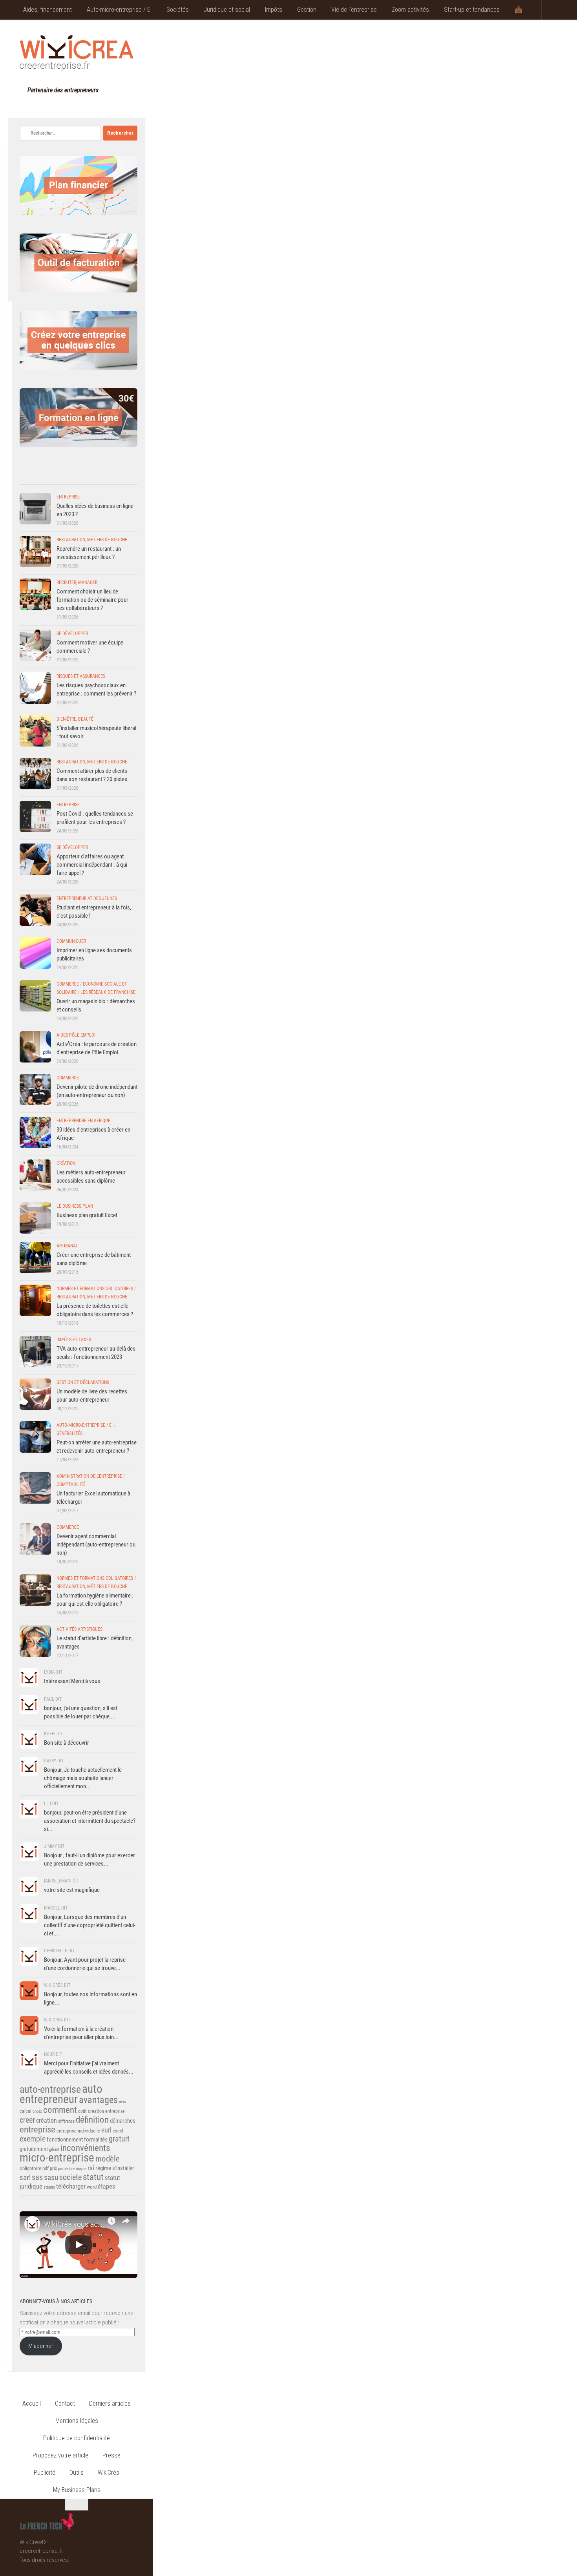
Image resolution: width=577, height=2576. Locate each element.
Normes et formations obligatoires (95, 1289)
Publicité (45, 2473)
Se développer (72, 634)
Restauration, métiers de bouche (92, 540)
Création (66, 1163)
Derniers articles (110, 2403)
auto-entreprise (50, 2089)
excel (118, 2131)
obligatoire (30, 2168)
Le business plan (75, 1206)
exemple (33, 2139)
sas (37, 2177)
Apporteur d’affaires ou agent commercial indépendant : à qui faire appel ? (92, 865)
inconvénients (85, 2148)
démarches (123, 2121)
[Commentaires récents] (64, 476)
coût (82, 2111)
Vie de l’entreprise (354, 10)
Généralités (69, 1433)
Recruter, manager (77, 582)
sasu (51, 2177)
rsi (91, 2168)
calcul (26, 2111)
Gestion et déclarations (83, 1382)
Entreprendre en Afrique (83, 1121)
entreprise (37, 2129)
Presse (111, 2455)
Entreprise (68, 497)
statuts (49, 2187)
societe (70, 2177)
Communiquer (71, 941)
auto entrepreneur (61, 2094)
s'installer (123, 2168)
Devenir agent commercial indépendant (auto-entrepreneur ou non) (96, 1545)
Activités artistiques (79, 1629)
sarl (25, 2177)
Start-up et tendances (472, 10)
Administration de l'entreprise (89, 1476)
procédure (66, 2169)
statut (93, 2177)
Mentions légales (77, 2421)
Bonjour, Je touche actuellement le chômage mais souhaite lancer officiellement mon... (83, 1778)
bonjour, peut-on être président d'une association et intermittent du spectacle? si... (90, 1821)
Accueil (32, 2403)
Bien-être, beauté (75, 719)
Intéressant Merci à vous (72, 1681)
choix (37, 2111)
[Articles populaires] (93, 476)
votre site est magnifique (72, 1890)
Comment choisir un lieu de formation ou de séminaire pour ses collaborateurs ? (92, 600)
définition (92, 2120)
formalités (96, 2140)
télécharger (71, 2186)
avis (122, 2102)
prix (53, 2169)
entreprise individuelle (78, 2131)
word (92, 2187)
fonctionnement (65, 2140)
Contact (65, 2403)
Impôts (274, 10)
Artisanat (67, 1246)
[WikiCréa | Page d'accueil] (77, 53)
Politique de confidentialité (77, 2438)
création (47, 2120)
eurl (106, 2130)
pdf (46, 2168)
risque (81, 2169)
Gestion (307, 10)
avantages (98, 2100)
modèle (108, 2159)
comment (60, 2110)
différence (66, 2121)
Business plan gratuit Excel (87, 1215)
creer (27, 2120)
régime (103, 2168)
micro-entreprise (57, 2158)
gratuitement (34, 2149)
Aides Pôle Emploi (76, 1035)
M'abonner (41, 2346)
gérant (54, 2150)
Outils (77, 2473)
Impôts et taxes (74, 1340)
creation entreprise (106, 2111)
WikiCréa (109, 2473)
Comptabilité (71, 1484)
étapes (106, 2186)
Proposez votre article (60, 2455)
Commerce (68, 984)
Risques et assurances (81, 676)
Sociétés (178, 10)
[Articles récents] (34, 476)
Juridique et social (227, 10)
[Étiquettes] (123, 476)
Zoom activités (410, 10)
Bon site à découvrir (67, 1743)
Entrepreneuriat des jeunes (87, 898)
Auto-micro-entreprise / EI (119, 10)
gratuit (119, 2139)
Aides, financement (47, 10)
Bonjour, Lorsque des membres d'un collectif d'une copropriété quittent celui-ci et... (90, 1925)
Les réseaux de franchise (108, 992)
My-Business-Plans (77, 2490)
